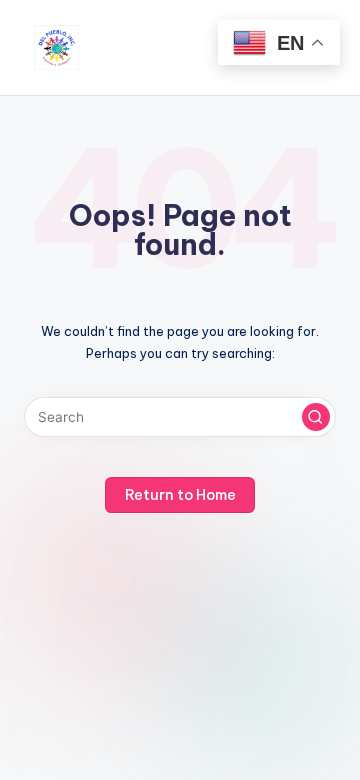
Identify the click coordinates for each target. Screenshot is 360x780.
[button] (316, 417)
